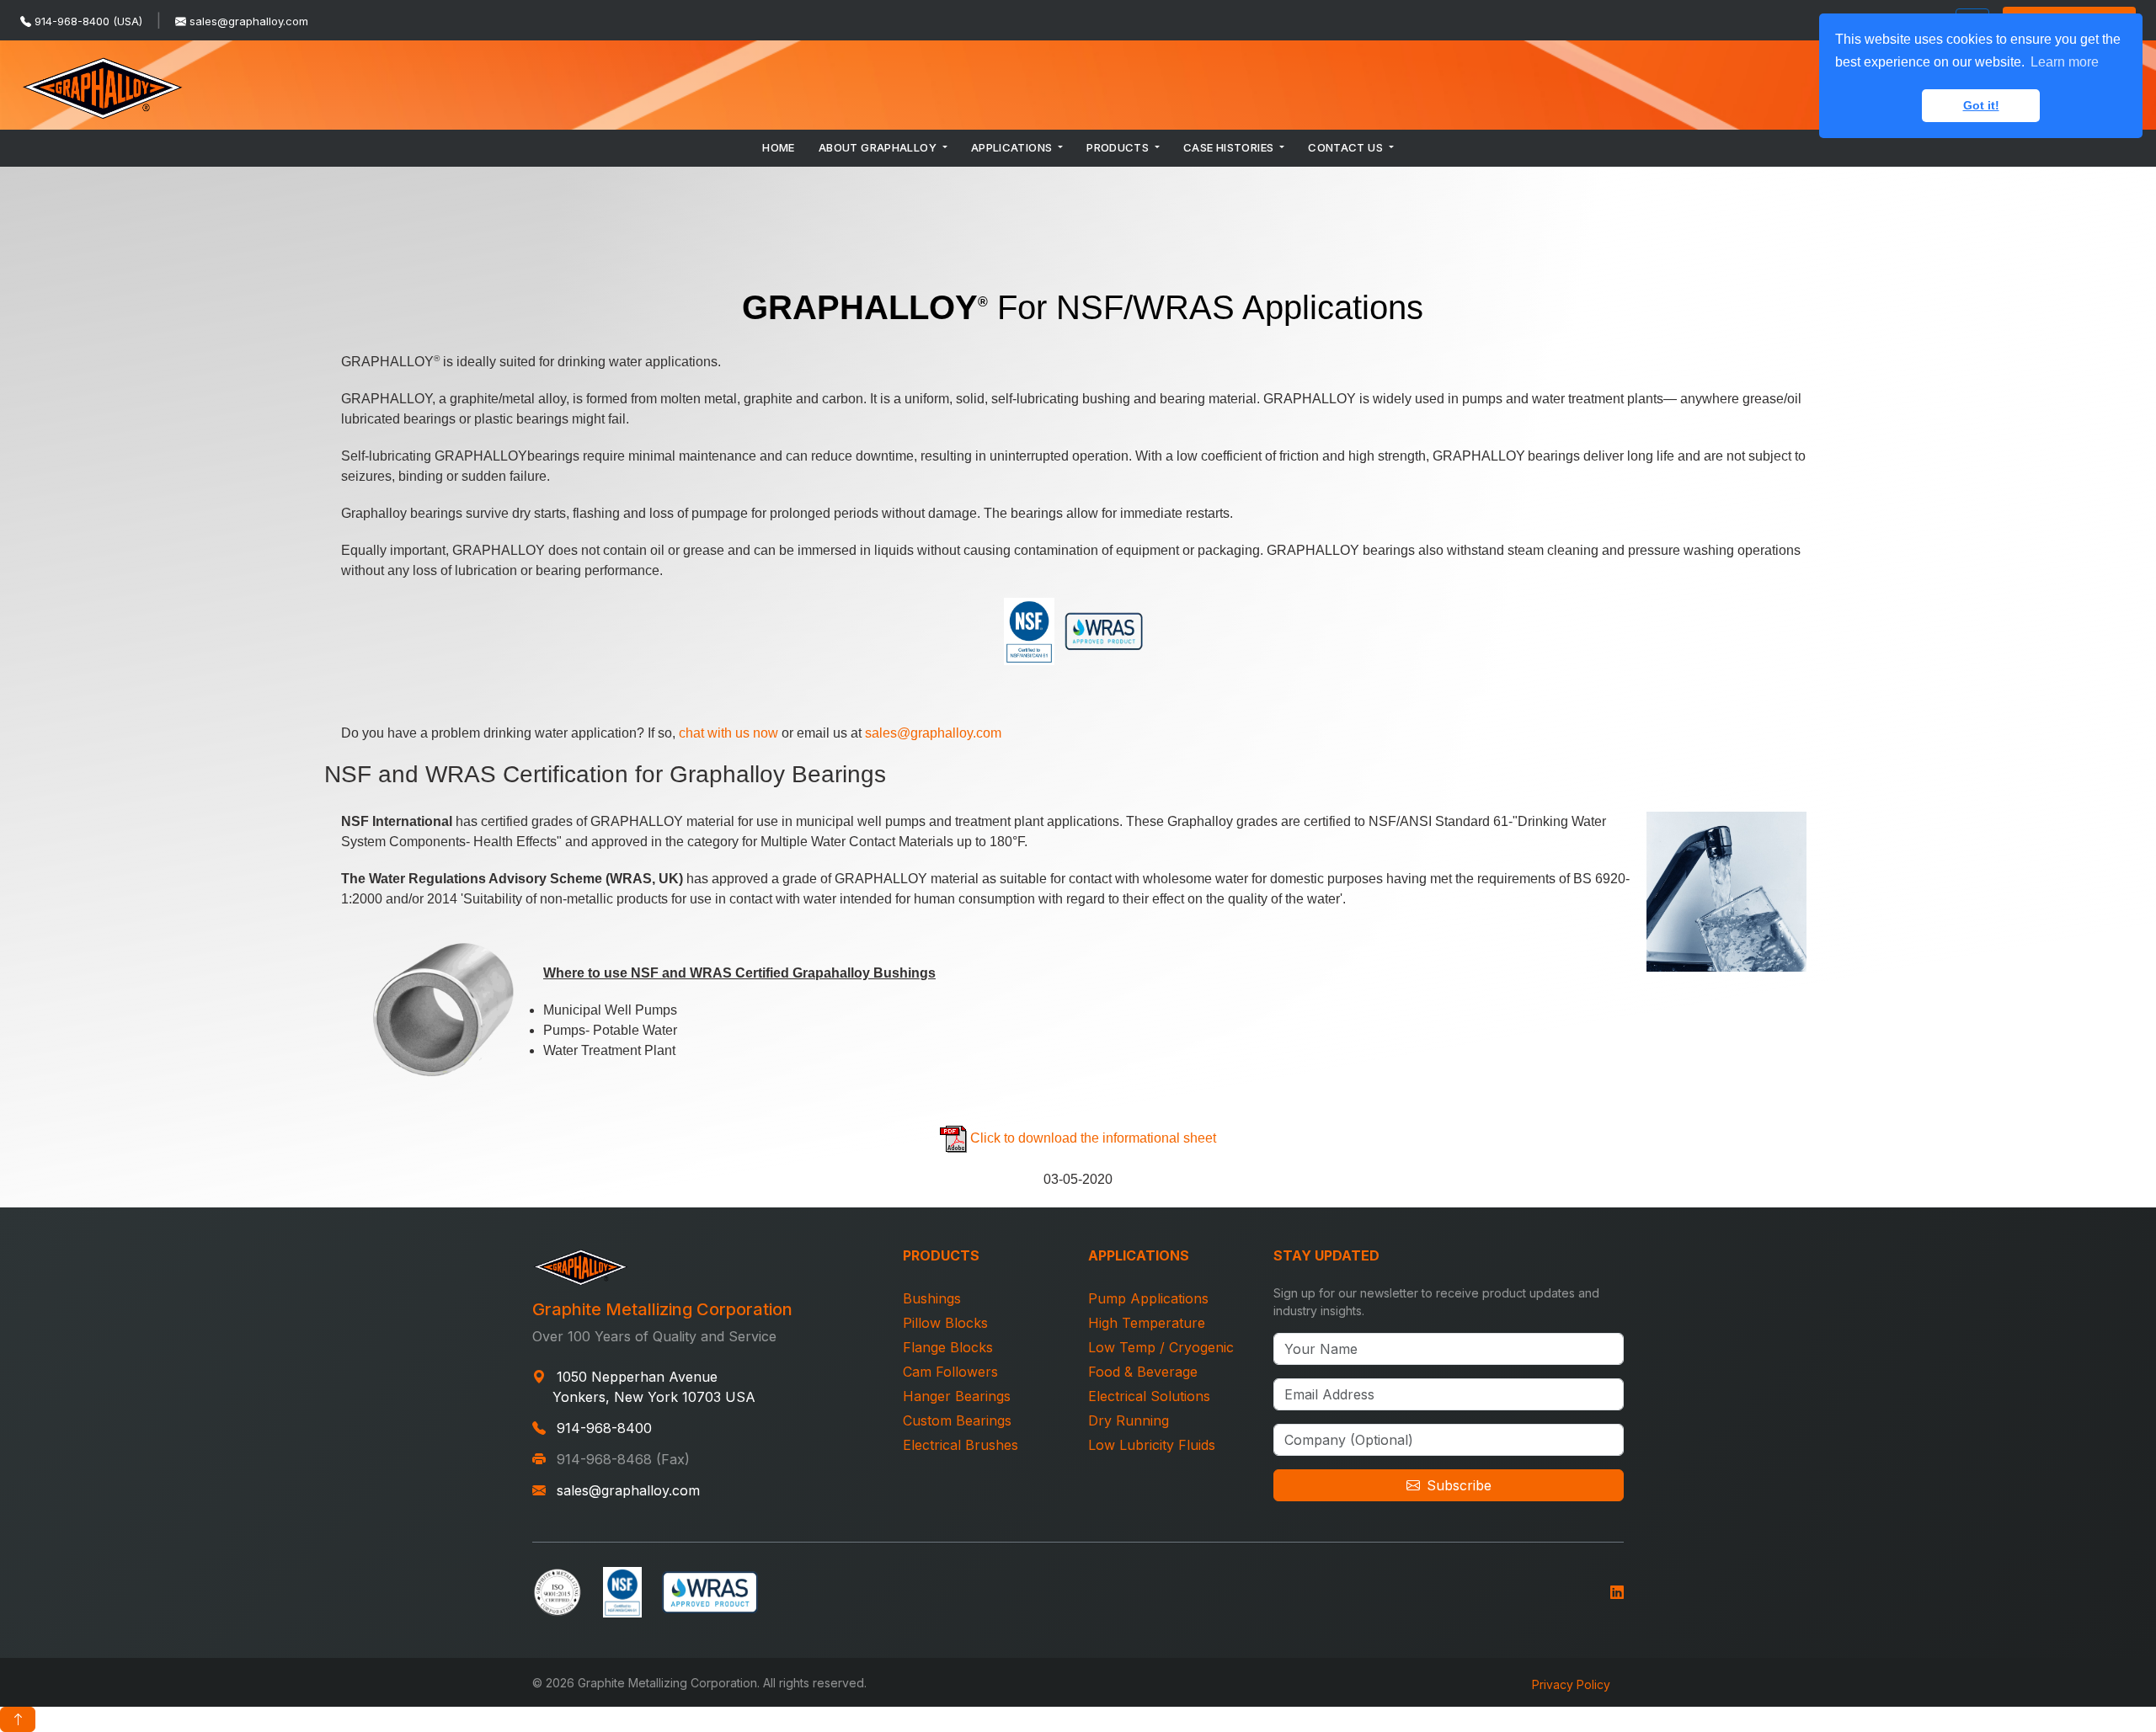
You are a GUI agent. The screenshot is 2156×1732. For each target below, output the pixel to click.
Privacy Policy (1571, 1684)
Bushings (932, 1298)
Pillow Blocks (945, 1323)
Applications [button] (1013, 147)
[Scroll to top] (18, 1719)
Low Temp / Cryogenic (1161, 1347)
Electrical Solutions (1149, 1396)
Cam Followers (950, 1372)
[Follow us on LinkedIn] (1617, 1590)
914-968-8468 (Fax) (623, 1459)
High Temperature (1147, 1323)
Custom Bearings (957, 1420)
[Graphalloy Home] (103, 85)
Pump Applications (1148, 1298)
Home (779, 147)
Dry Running (1129, 1420)
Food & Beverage (1143, 1372)
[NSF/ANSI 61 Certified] (622, 1590)
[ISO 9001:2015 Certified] (558, 1590)
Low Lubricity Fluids (1152, 1445)
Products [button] (1119, 147)
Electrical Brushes (961, 1445)
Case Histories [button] (1230, 147)
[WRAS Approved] (710, 1590)
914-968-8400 (604, 1428)
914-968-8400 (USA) (88, 21)
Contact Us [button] (1347, 147)
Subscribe (1459, 1485)
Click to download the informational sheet (1093, 1138)
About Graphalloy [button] (879, 147)
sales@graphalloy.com (249, 21)
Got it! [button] (1981, 105)
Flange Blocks (948, 1347)
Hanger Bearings (957, 1396)
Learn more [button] (2065, 62)
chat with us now (728, 733)
